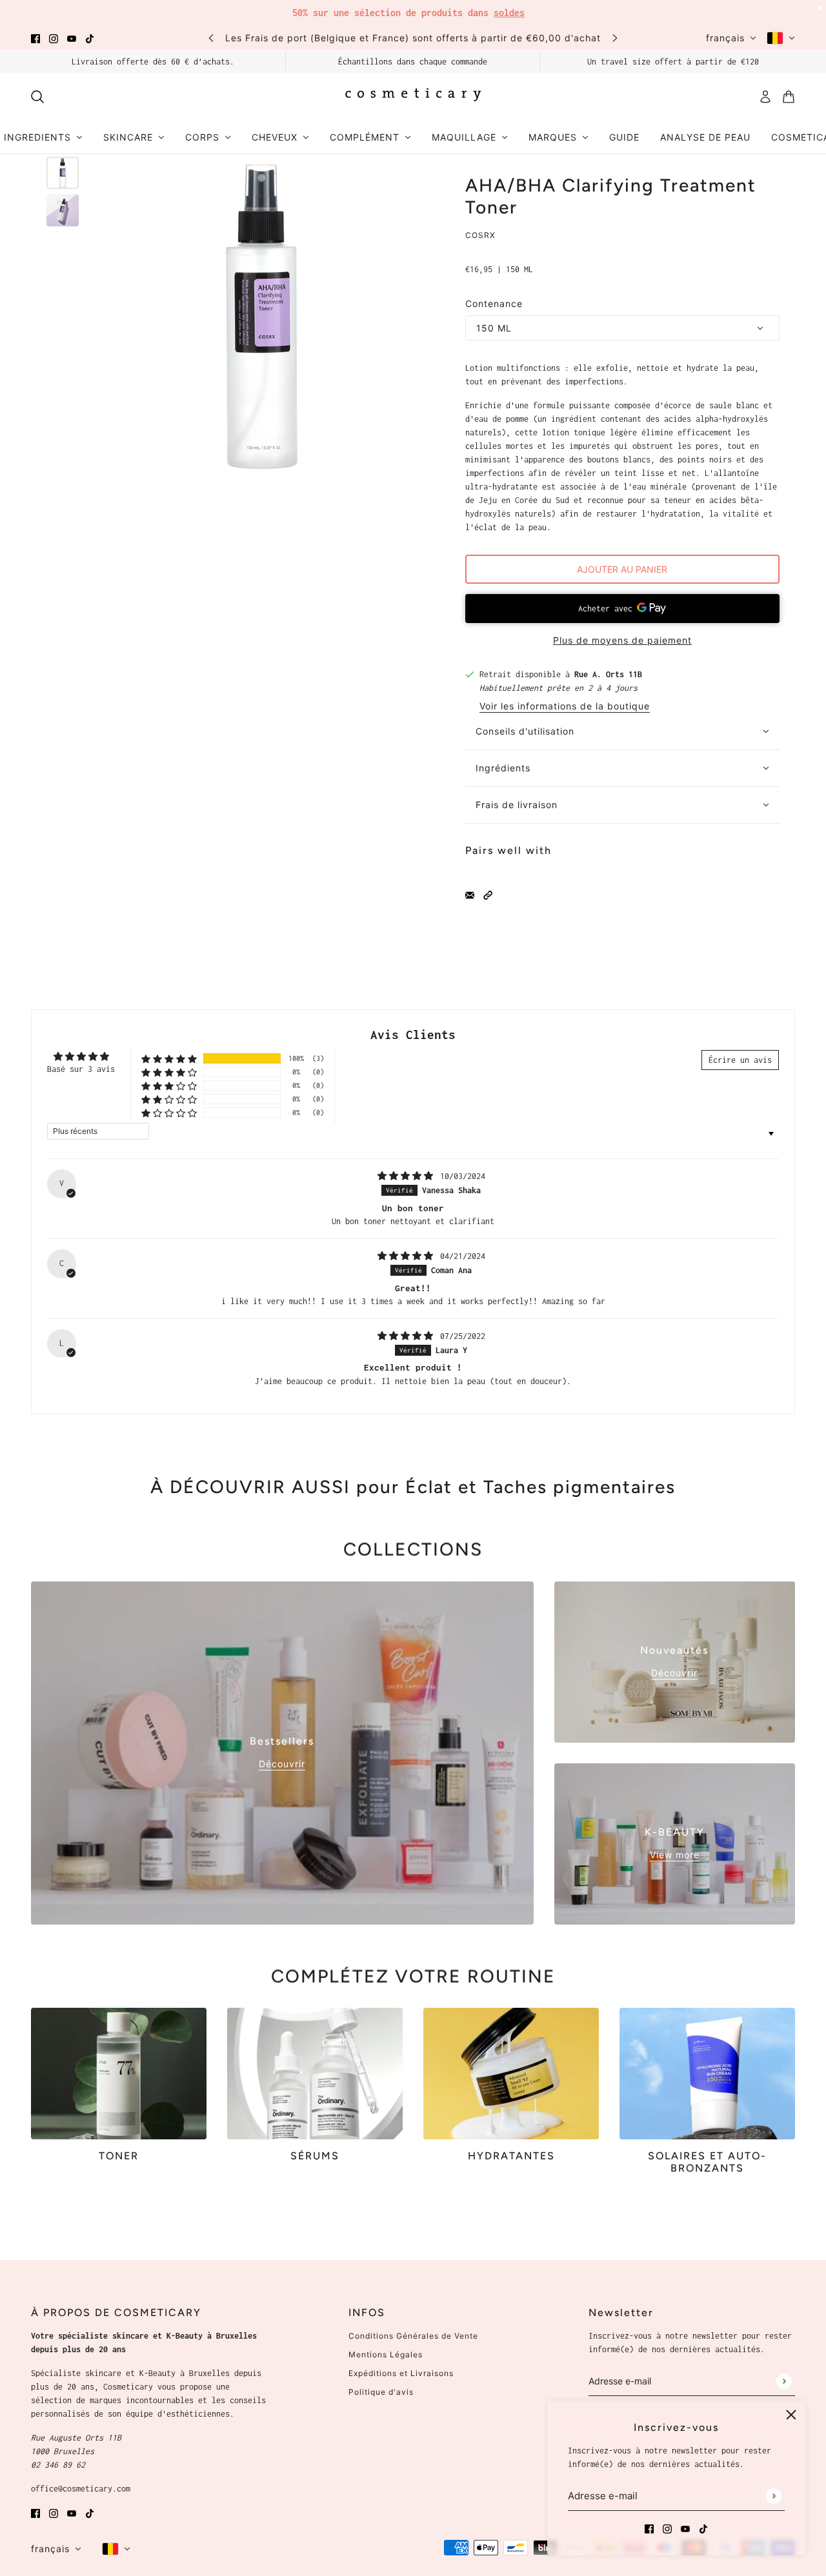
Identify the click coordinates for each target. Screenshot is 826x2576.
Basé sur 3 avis (81, 1069)
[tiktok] (90, 38)
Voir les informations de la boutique (565, 707)
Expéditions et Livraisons (401, 2373)
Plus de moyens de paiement (622, 640)
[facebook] (35, 38)
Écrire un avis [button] (740, 1060)
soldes (509, 13)
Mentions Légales (386, 2354)
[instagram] (54, 38)
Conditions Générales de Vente (413, 2336)
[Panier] (789, 97)
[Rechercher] (37, 97)
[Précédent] (211, 38)
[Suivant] (615, 38)
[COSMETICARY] (413, 97)
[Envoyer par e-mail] (470, 894)
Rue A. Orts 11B (608, 674)
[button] (488, 894)
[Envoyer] (773, 2496)
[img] (408, 1176)
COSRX (480, 235)
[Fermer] (791, 2415)
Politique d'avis (381, 2392)
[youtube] (72, 38)
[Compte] (765, 97)
